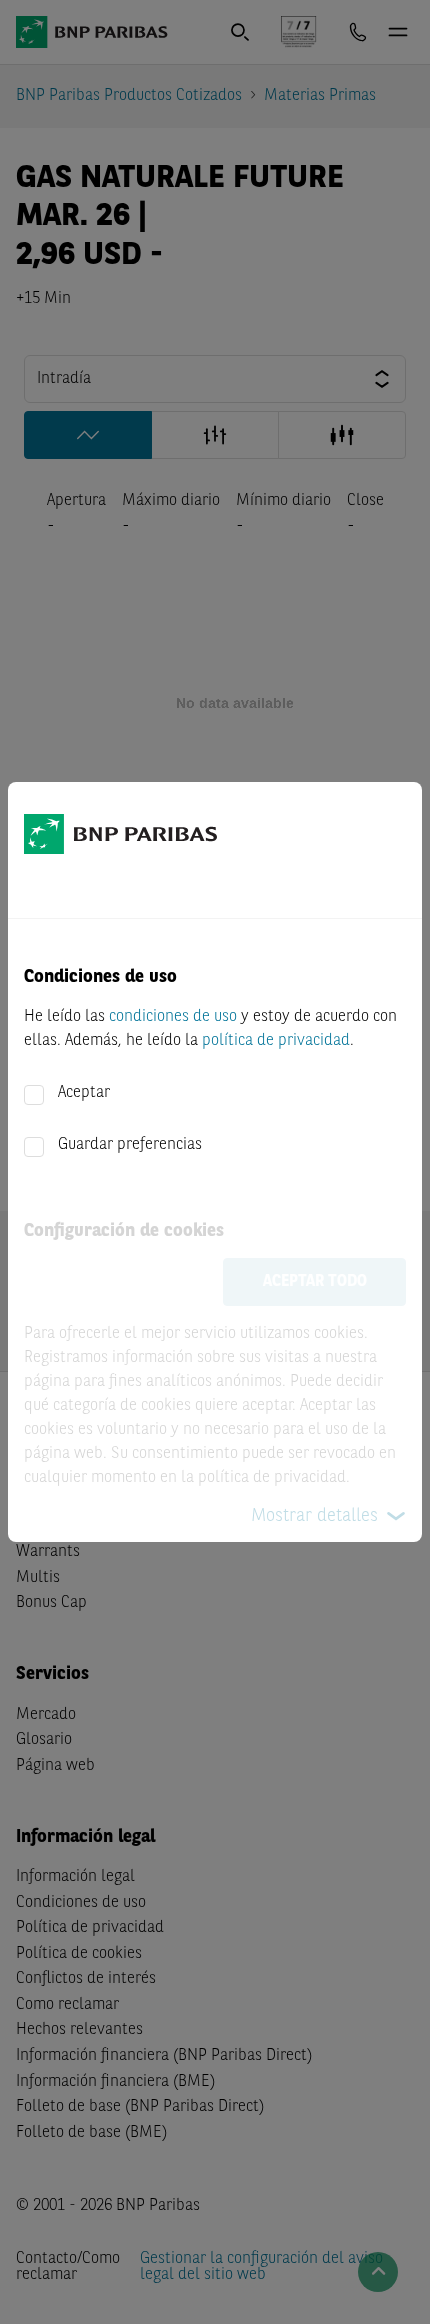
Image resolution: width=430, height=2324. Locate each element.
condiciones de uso (173, 1017)
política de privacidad (276, 1041)
